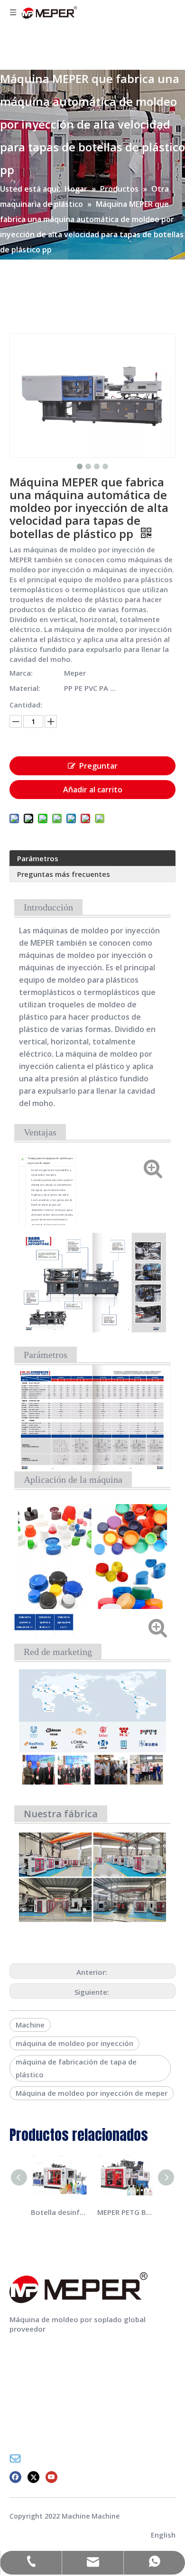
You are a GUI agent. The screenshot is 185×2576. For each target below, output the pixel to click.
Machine (30, 2025)
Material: (25, 688)
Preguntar (98, 766)
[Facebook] (15, 2477)
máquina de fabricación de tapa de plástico (76, 2068)
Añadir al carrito (93, 790)
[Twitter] (33, 2477)
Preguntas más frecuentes (64, 874)
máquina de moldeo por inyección (74, 2043)
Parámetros (38, 858)
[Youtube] (51, 2477)
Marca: (21, 673)
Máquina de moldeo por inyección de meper (92, 2093)
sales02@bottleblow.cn (66, 2458)
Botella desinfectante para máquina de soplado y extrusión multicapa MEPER (59, 2212)
